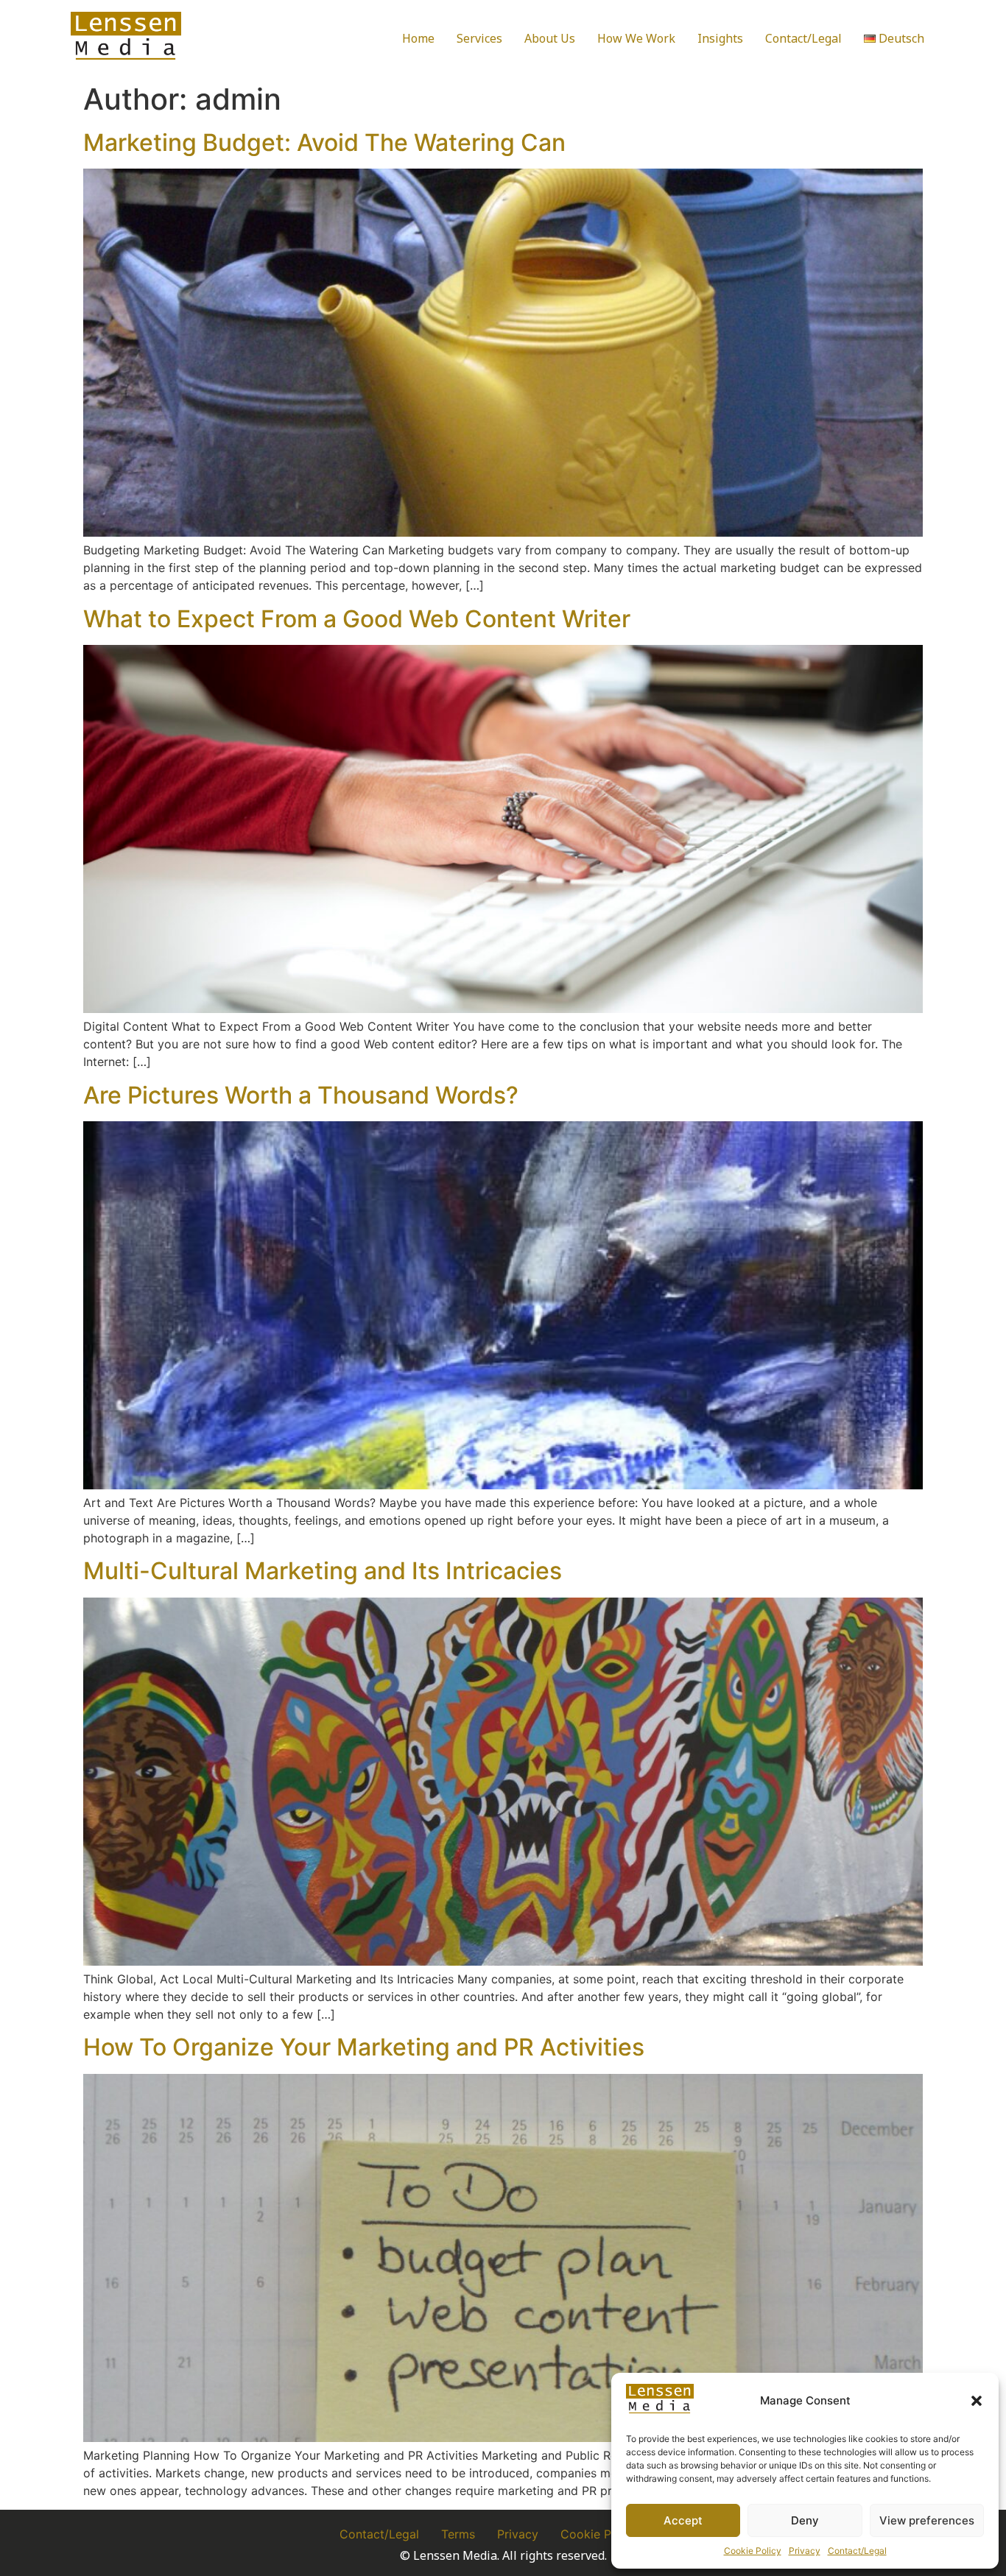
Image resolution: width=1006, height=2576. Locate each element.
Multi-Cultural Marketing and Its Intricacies (323, 1571)
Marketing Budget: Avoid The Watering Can (324, 142)
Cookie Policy (753, 2551)
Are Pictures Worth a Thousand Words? (301, 1095)
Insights (720, 38)
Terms (458, 2534)
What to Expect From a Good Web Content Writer (357, 619)
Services (479, 38)
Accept (683, 2520)
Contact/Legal (857, 2551)
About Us (550, 38)
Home (418, 38)
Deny (805, 2520)
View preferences (927, 2520)
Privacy (805, 2551)
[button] (977, 2401)
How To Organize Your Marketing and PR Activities (364, 2047)
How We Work (636, 38)
